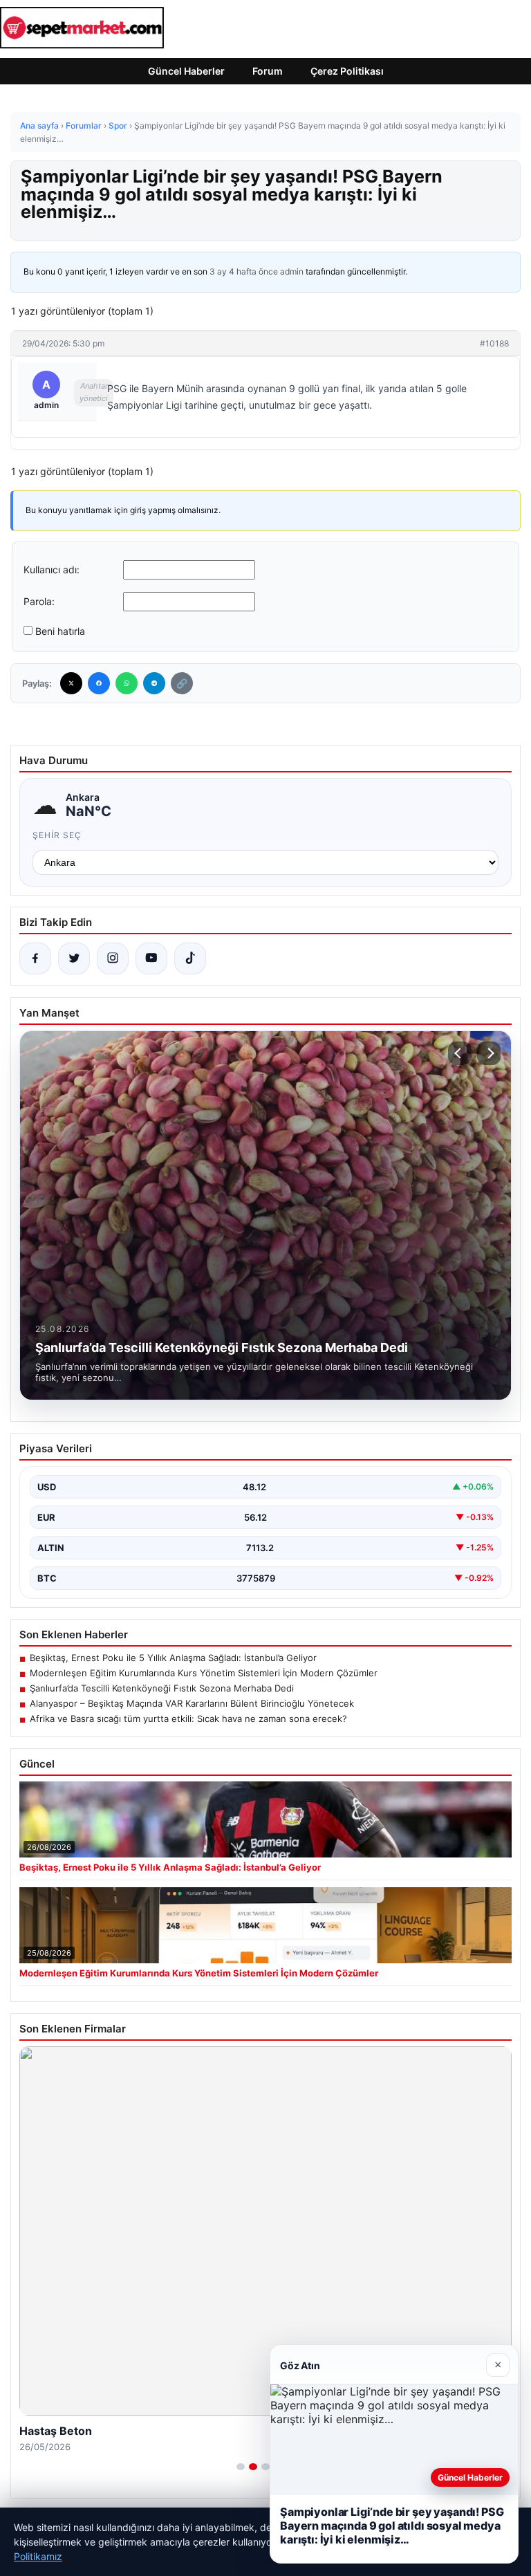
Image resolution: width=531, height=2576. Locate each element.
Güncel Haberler (186, 71)
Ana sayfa (39, 126)
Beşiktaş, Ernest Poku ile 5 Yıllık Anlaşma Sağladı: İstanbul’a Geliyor (173, 1658)
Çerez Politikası (347, 71)
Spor (118, 126)
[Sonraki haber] (489, 1053)
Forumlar (84, 126)
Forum (268, 71)
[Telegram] (154, 683)
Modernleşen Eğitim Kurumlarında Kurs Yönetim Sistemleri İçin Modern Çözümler (204, 1673)
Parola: (39, 601)
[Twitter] (71, 683)
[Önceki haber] (460, 1053)
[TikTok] (190, 958)
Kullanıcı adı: (52, 569)
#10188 (494, 343)
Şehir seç (57, 835)
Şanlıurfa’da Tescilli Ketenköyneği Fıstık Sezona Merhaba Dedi (162, 1688)
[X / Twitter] (74, 958)
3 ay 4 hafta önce (244, 271)
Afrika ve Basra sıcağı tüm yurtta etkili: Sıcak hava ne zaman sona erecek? (188, 1718)
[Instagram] (113, 958)
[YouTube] (151, 958)
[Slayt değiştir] (241, 2467)
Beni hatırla (60, 631)
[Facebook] (99, 683)
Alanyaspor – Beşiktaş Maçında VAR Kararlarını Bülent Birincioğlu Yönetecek (192, 1703)
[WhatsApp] (127, 683)
